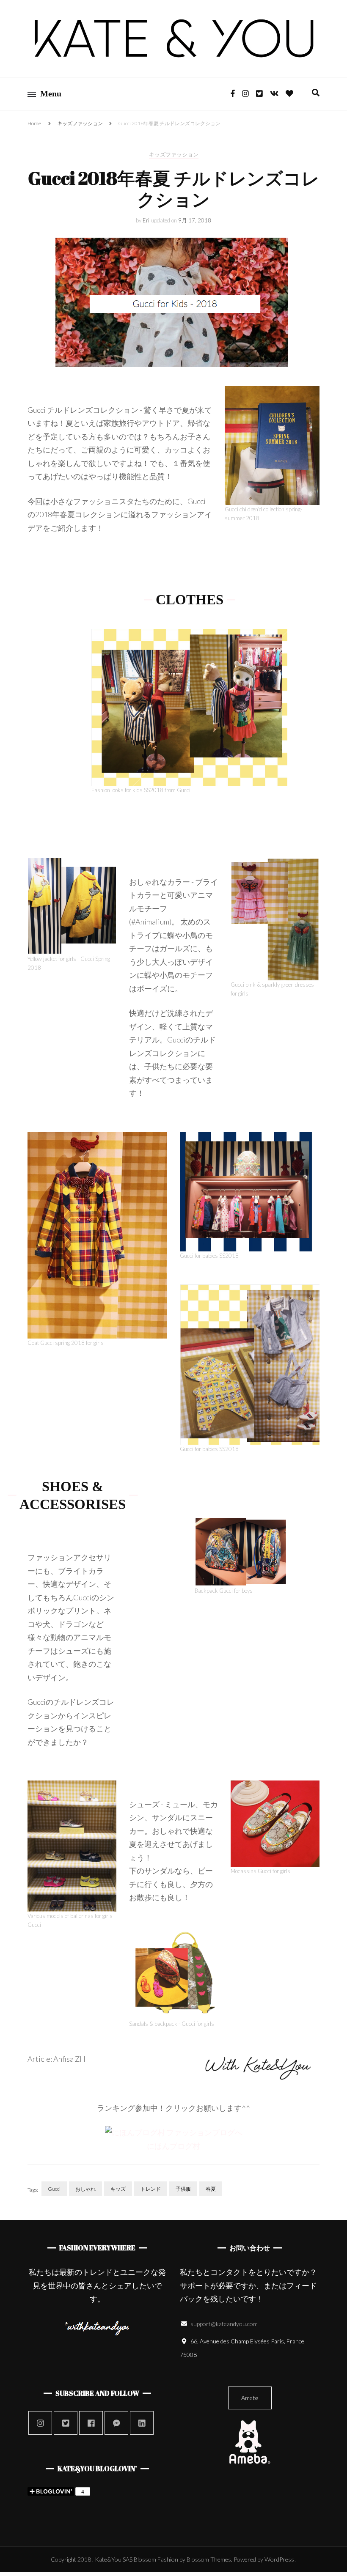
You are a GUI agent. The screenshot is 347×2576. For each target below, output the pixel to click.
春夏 (211, 2189)
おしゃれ (85, 2189)
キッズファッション (80, 123)
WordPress (279, 2559)
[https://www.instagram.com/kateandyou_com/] (40, 2423)
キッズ (118, 2189)
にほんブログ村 (173, 2146)
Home (34, 123)
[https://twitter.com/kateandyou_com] (66, 2423)
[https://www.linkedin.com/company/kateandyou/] (142, 2423)
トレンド (151, 2189)
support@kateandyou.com (224, 2324)
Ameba (250, 2398)
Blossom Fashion (156, 2559)
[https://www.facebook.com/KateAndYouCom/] (91, 2423)
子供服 (183, 2189)
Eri (146, 220)
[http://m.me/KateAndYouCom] (116, 2423)
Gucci (54, 2189)
